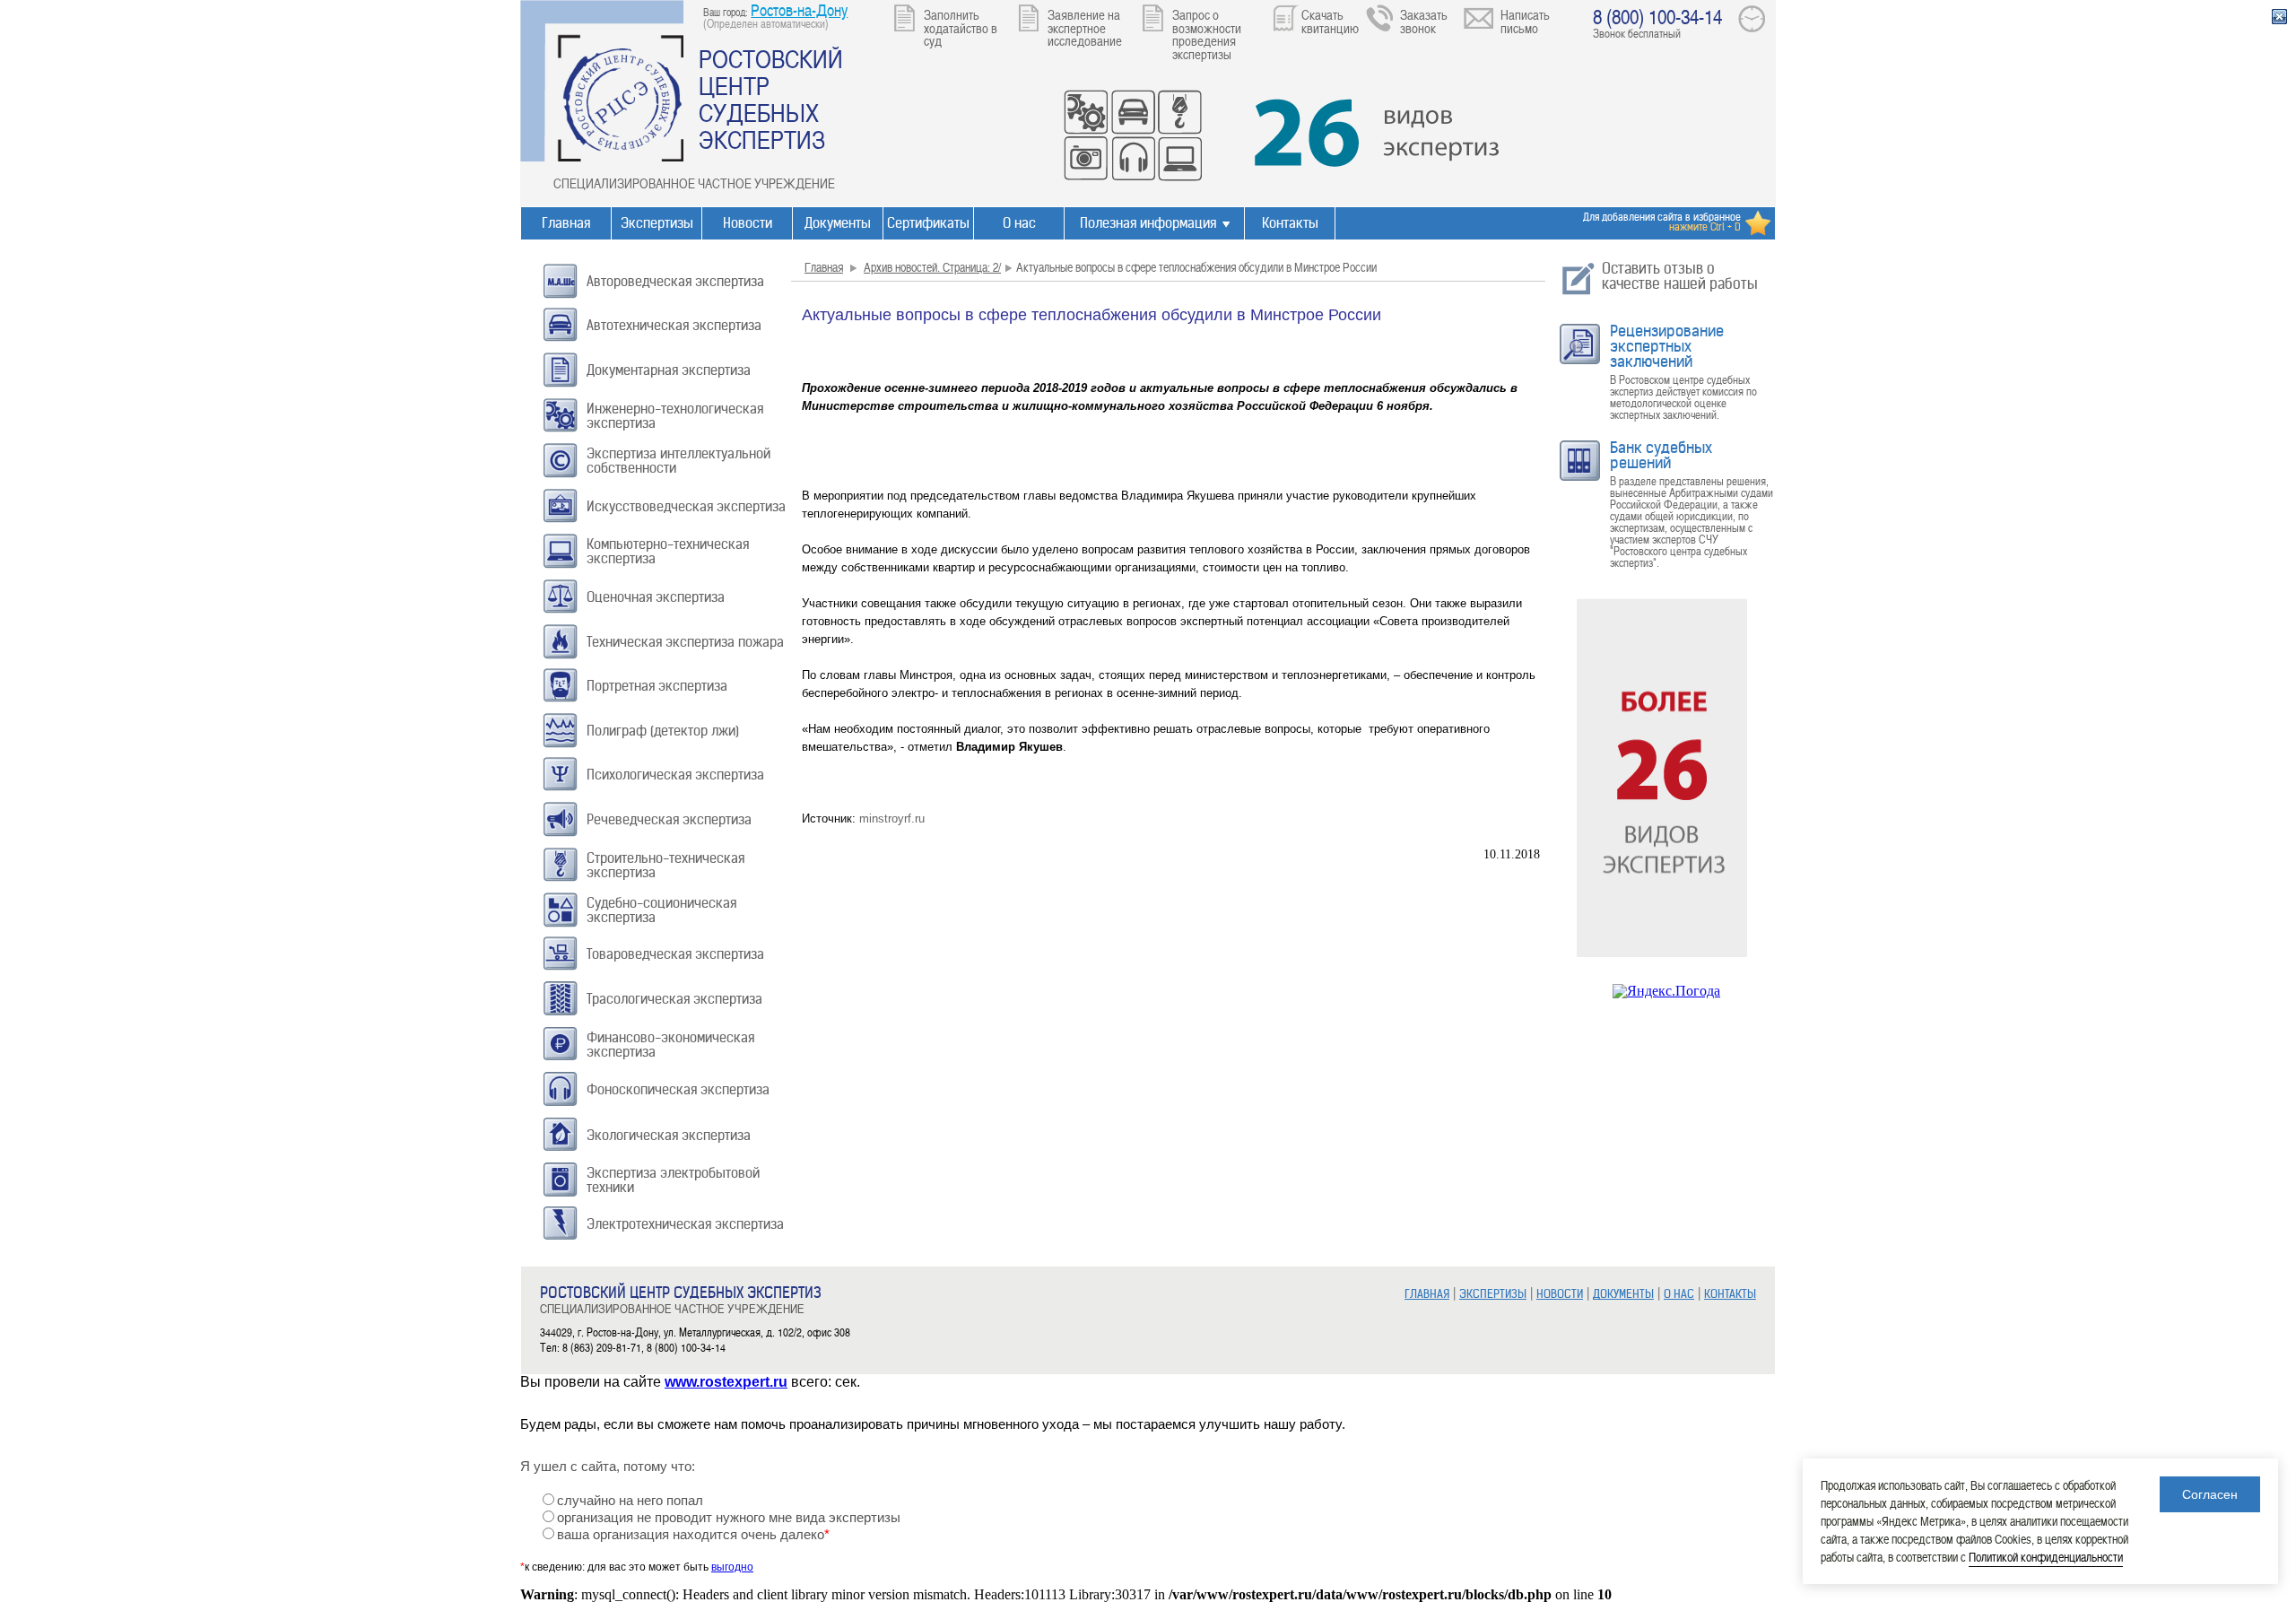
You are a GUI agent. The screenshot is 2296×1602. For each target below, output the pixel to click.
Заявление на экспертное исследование (1085, 27)
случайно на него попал (630, 1501)
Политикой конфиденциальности (2046, 1557)
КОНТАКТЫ (1730, 1294)
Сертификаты (928, 223)
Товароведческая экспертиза (675, 954)
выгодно (732, 1567)
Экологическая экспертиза (669, 1135)
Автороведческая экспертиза (675, 281)
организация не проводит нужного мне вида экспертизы (729, 1518)
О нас (1019, 223)
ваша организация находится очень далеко (693, 1535)
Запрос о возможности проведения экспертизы (1207, 34)
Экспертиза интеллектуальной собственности (678, 461)
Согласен (2210, 1494)
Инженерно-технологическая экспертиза (675, 416)
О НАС (1679, 1294)
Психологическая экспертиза (675, 775)
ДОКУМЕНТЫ (1623, 1294)
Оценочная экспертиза (656, 597)
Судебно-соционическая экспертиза (661, 910)
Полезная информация (1148, 223)
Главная (566, 223)
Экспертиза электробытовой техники (673, 1180)
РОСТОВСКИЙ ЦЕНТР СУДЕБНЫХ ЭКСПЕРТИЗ (771, 99)
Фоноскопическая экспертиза (678, 1089)
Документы (838, 223)
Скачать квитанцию (1330, 21)
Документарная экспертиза (669, 370)
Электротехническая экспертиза (685, 1224)
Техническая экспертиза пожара (685, 642)
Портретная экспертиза (657, 686)
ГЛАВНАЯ (1427, 1294)
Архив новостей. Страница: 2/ (932, 267)
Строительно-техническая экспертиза (665, 865)
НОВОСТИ (1560, 1294)
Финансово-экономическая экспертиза (670, 1045)
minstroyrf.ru (892, 818)
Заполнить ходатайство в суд (961, 27)
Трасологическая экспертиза (674, 999)
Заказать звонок (1424, 21)
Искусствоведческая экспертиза (686, 506)
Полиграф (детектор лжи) (663, 731)
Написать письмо (1525, 21)
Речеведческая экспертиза (669, 819)
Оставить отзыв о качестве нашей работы (1680, 276)
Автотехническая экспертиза (674, 325)
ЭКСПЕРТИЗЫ (1493, 1294)
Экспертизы (657, 223)
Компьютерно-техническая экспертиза (668, 551)
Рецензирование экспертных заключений (1667, 346)
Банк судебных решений (1661, 455)
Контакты (1290, 223)
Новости (748, 223)
